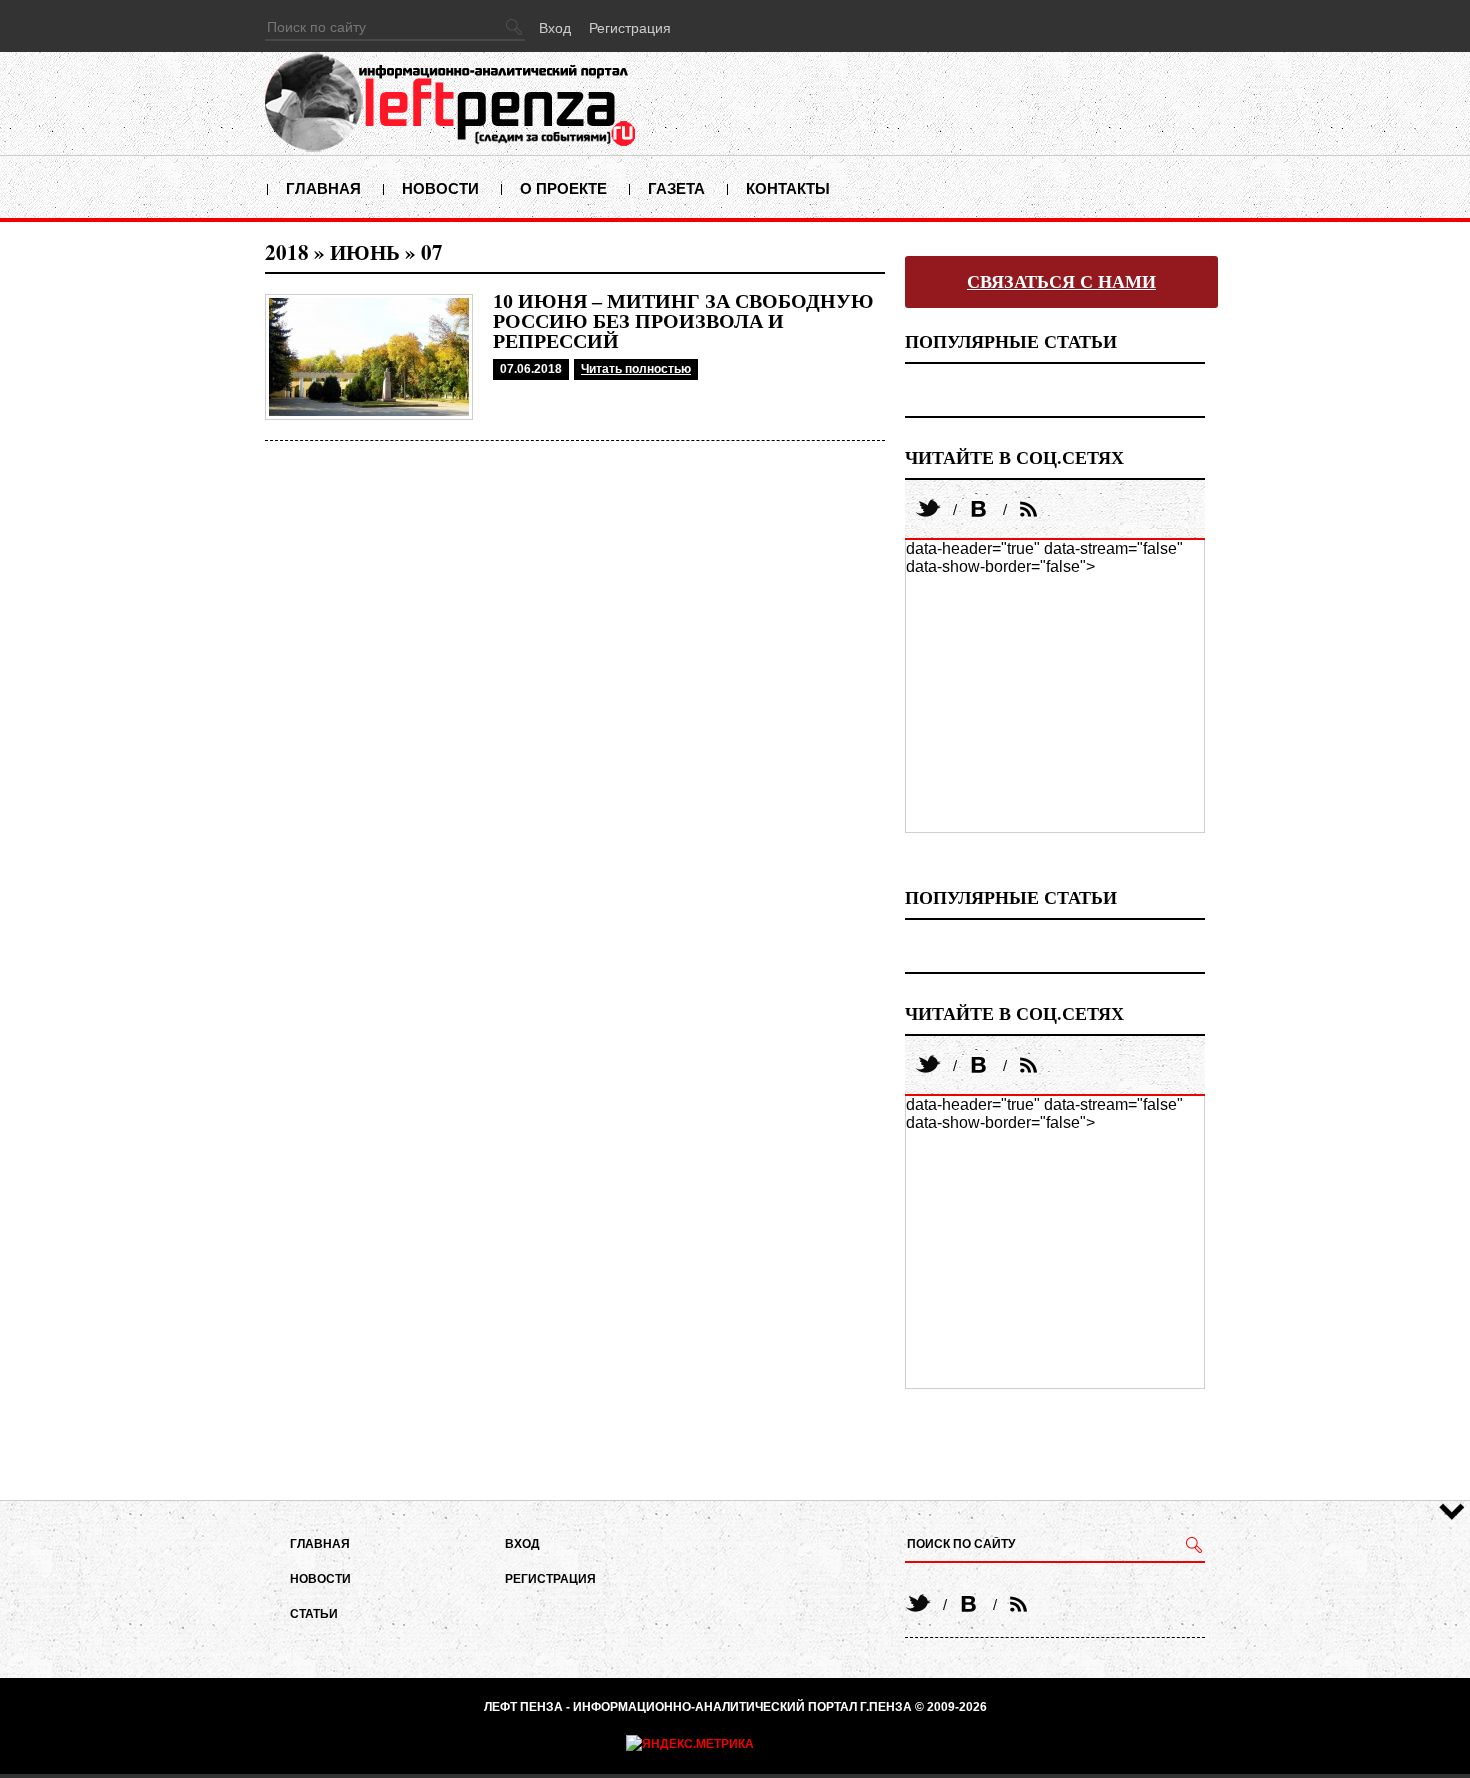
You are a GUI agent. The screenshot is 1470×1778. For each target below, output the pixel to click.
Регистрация (630, 28)
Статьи (314, 1614)
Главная (323, 188)
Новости (440, 188)
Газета (676, 188)
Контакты (788, 188)
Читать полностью (636, 369)
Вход (555, 28)
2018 (287, 252)
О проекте (563, 188)
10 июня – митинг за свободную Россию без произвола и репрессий (683, 321)
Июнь (365, 252)
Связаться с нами (1061, 282)
